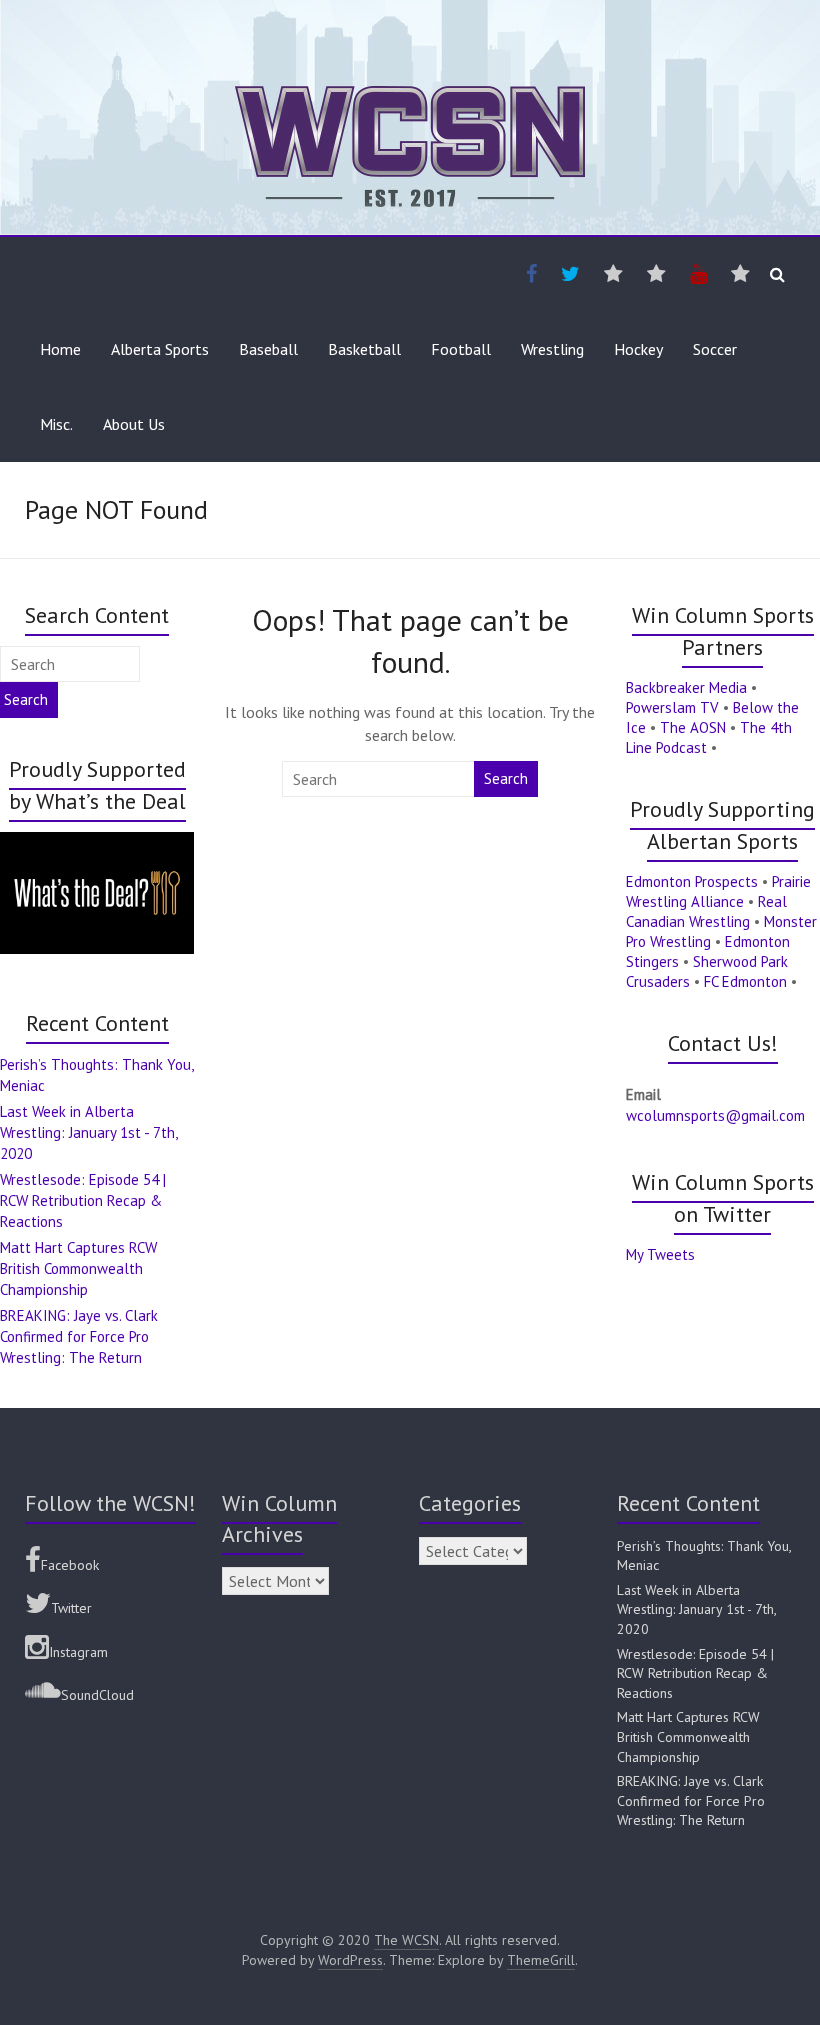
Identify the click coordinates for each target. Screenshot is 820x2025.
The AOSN (693, 727)
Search (506, 778)
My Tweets (660, 1254)
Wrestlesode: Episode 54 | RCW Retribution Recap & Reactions (83, 1200)
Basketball (364, 349)
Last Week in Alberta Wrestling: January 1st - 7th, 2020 (88, 1132)
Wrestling (552, 349)
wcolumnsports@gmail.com (715, 1115)
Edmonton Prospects (692, 881)
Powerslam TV (672, 707)
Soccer (715, 349)
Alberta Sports (160, 349)
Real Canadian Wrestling (706, 911)
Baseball (268, 349)
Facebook (70, 1565)
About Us (134, 424)
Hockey (638, 349)
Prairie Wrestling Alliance (718, 891)
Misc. (56, 424)
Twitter (71, 1608)
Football (461, 349)
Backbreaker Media (686, 687)
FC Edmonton (745, 981)
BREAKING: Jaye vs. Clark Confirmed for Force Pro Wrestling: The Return (79, 1336)
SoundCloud (97, 1695)
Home (60, 349)
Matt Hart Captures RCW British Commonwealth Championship (78, 1268)
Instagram (78, 1652)
